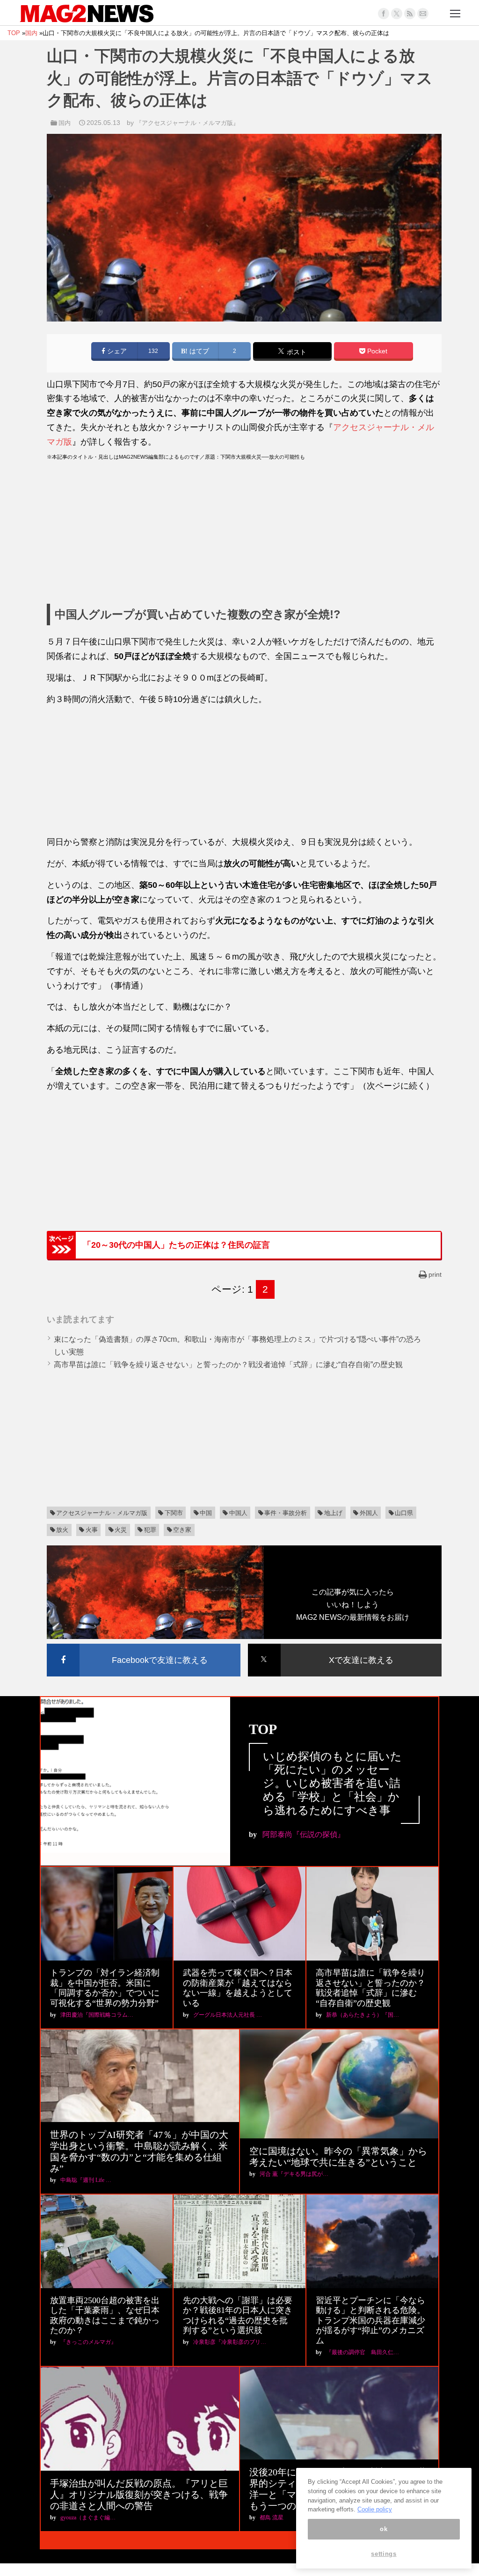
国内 (65, 123)
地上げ (333, 1513)
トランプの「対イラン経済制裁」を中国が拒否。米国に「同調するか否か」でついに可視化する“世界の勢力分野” (105, 1988)
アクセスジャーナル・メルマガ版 (102, 1513)
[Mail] (423, 14)
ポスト (296, 352)
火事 (92, 1530)
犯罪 (150, 1530)
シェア (116, 351)
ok (384, 2529)
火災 (121, 1530)
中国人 (238, 1513)
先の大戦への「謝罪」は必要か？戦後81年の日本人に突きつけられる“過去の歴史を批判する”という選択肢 (238, 2316)
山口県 (404, 1513)
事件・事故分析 (286, 1513)
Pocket (376, 351)
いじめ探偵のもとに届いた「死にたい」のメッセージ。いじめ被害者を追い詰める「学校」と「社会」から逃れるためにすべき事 (332, 1783)
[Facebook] (384, 14)
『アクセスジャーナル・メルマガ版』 (187, 123)
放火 (62, 1530)
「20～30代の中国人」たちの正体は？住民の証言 (176, 1245)
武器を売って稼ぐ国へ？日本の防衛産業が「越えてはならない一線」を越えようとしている (238, 1988)
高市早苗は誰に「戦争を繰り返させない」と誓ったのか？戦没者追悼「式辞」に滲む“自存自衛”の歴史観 (228, 1365)
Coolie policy (375, 2509)
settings (384, 2554)
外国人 (369, 1513)
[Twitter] (397, 14)
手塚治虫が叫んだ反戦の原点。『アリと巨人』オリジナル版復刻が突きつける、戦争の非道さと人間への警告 (139, 2495)
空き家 (182, 1530)
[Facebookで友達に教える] (144, 1645)
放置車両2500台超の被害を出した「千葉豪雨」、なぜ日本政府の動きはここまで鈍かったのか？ (105, 2316)
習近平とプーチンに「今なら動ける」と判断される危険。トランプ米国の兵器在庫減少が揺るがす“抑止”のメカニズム (370, 2320)
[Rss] (410, 14)
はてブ (198, 351)
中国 (206, 1513)
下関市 (174, 1513)
